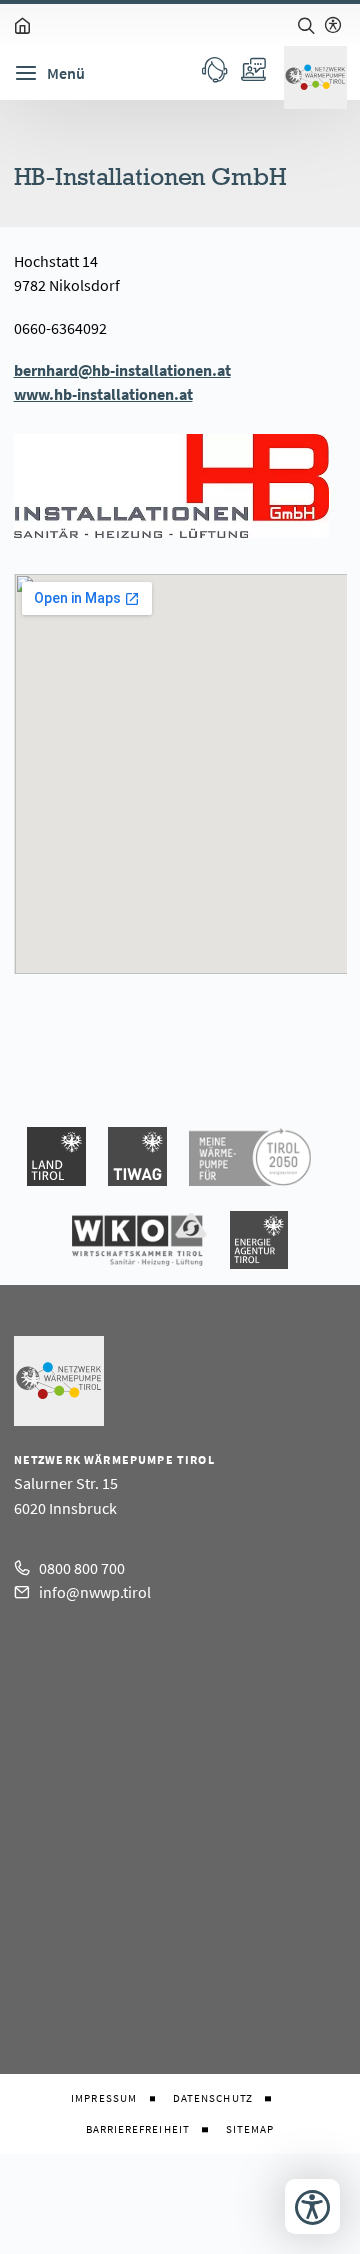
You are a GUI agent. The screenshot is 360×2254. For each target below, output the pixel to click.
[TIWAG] (137, 1156)
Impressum (104, 2098)
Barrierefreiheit (138, 2129)
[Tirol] (56, 1156)
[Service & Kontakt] (214, 69)
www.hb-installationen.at (103, 394)
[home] (23, 25)
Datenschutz (213, 2098)
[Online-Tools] (252, 69)
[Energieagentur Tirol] (259, 1239)
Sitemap (250, 2129)
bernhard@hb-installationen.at (122, 370)
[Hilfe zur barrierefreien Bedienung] (333, 25)
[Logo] (315, 77)
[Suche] (306, 25)
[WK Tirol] (139, 1239)
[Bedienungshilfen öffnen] (312, 2206)
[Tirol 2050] (250, 1156)
